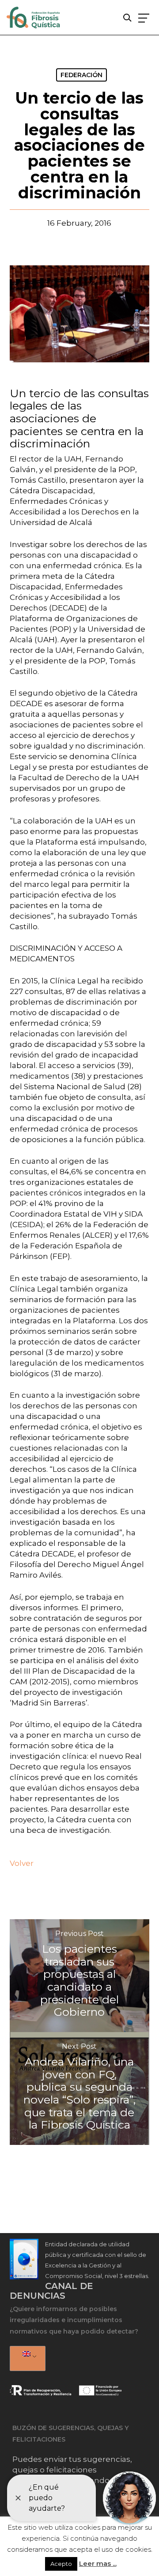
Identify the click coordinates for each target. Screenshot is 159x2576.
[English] (26, 2359)
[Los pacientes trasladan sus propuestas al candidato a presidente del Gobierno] (80, 1976)
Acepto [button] (61, 2564)
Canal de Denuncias (51, 2291)
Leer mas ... (98, 2563)
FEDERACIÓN (81, 75)
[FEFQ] (34, 19)
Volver (22, 1863)
